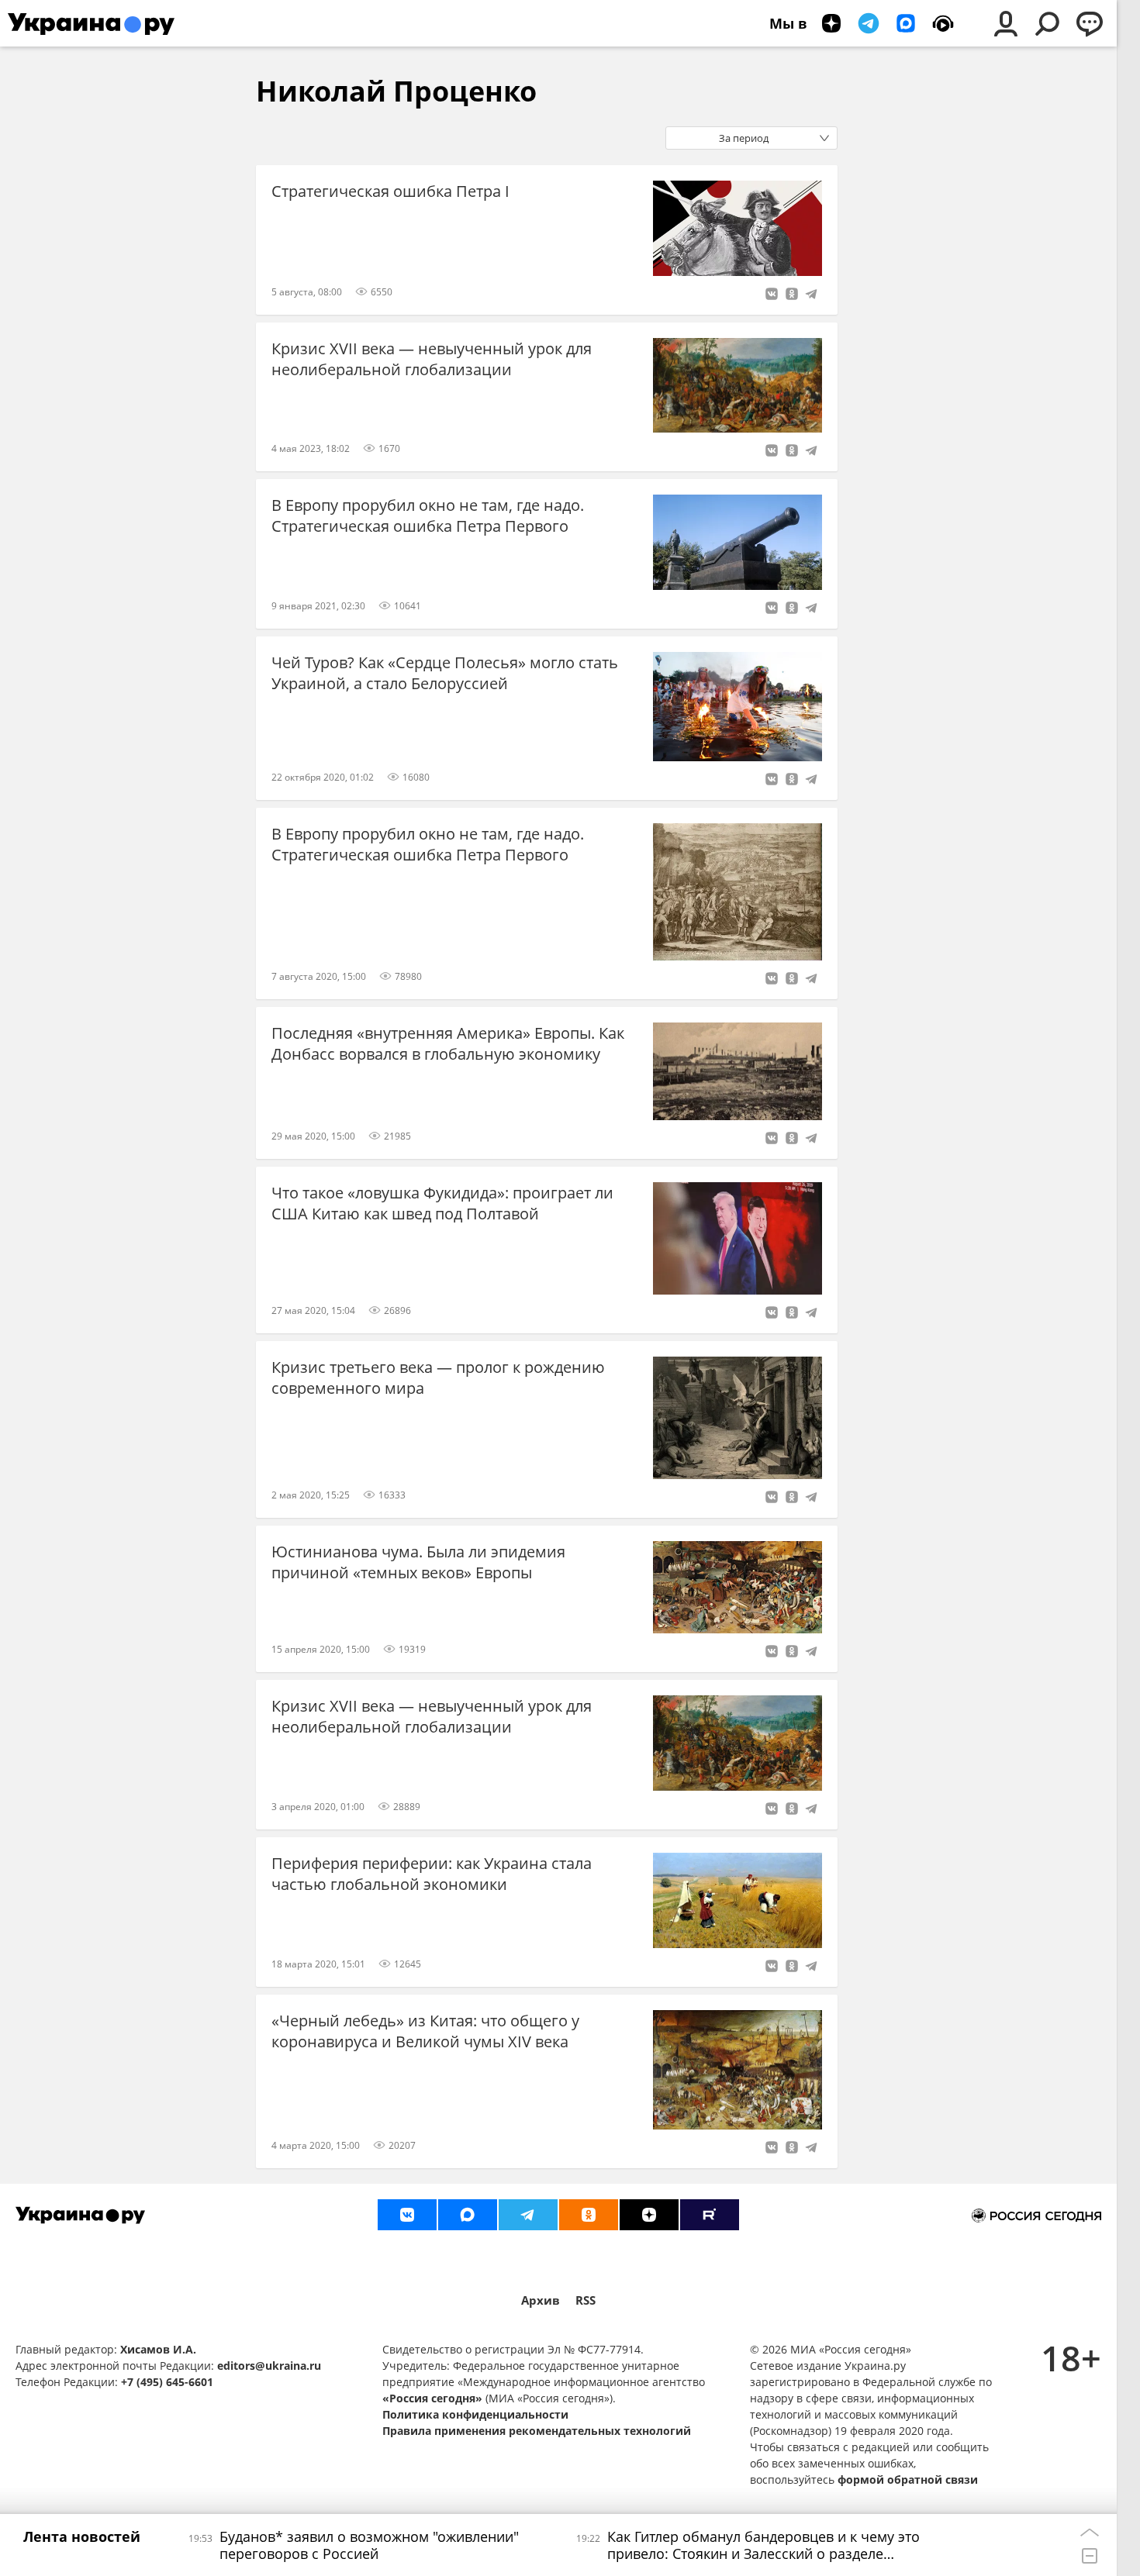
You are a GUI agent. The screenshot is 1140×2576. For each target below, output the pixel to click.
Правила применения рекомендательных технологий (537, 2431)
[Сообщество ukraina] (468, 2215)
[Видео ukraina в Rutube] (710, 2215)
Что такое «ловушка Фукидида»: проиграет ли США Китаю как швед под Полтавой (442, 1203)
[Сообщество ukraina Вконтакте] (407, 2215)
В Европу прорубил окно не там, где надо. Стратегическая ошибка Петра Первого (428, 516)
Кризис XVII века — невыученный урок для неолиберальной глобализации (432, 359)
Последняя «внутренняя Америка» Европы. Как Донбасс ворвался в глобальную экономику (448, 1043)
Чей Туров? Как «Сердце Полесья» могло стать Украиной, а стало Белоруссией (445, 673)
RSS (586, 2300)
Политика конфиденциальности (475, 2414)
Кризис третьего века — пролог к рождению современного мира (438, 1378)
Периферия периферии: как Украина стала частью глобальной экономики (432, 1874)
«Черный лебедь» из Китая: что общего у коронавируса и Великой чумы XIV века (425, 2031)
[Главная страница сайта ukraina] (91, 23)
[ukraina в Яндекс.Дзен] (649, 2215)
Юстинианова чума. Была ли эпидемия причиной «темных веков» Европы (418, 1562)
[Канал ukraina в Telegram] (528, 2215)
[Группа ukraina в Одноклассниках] (589, 2215)
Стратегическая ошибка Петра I (390, 191)
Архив (541, 2300)
